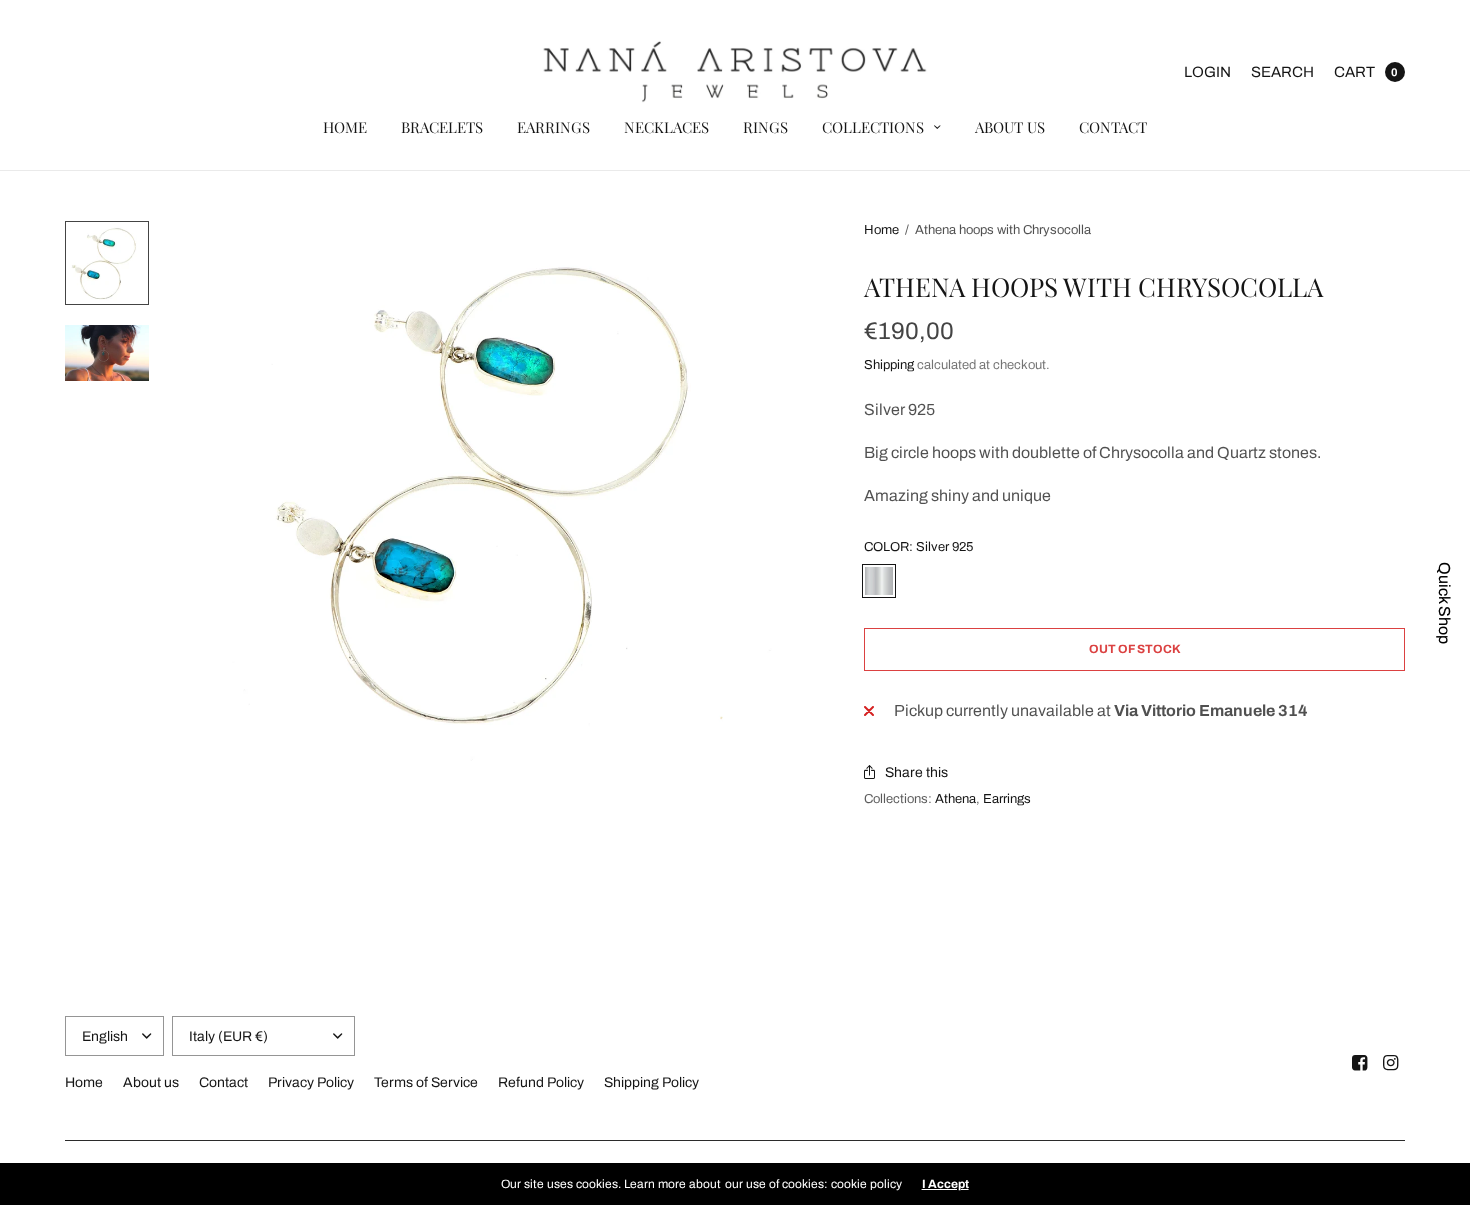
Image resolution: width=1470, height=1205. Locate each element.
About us (1010, 127)
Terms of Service (426, 1082)
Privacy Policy (311, 1082)
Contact (1113, 127)
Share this (916, 772)
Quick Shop (1444, 603)
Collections (873, 127)
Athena (955, 799)
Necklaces (666, 127)
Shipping (889, 365)
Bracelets (442, 127)
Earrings (553, 127)
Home (345, 127)
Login (1207, 72)
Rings (765, 127)
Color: (918, 547)
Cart (1354, 72)
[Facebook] (1360, 1063)
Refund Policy (541, 1082)
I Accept (945, 1184)
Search (1282, 72)
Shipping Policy (651, 1082)
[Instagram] (1391, 1063)
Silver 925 (879, 581)
